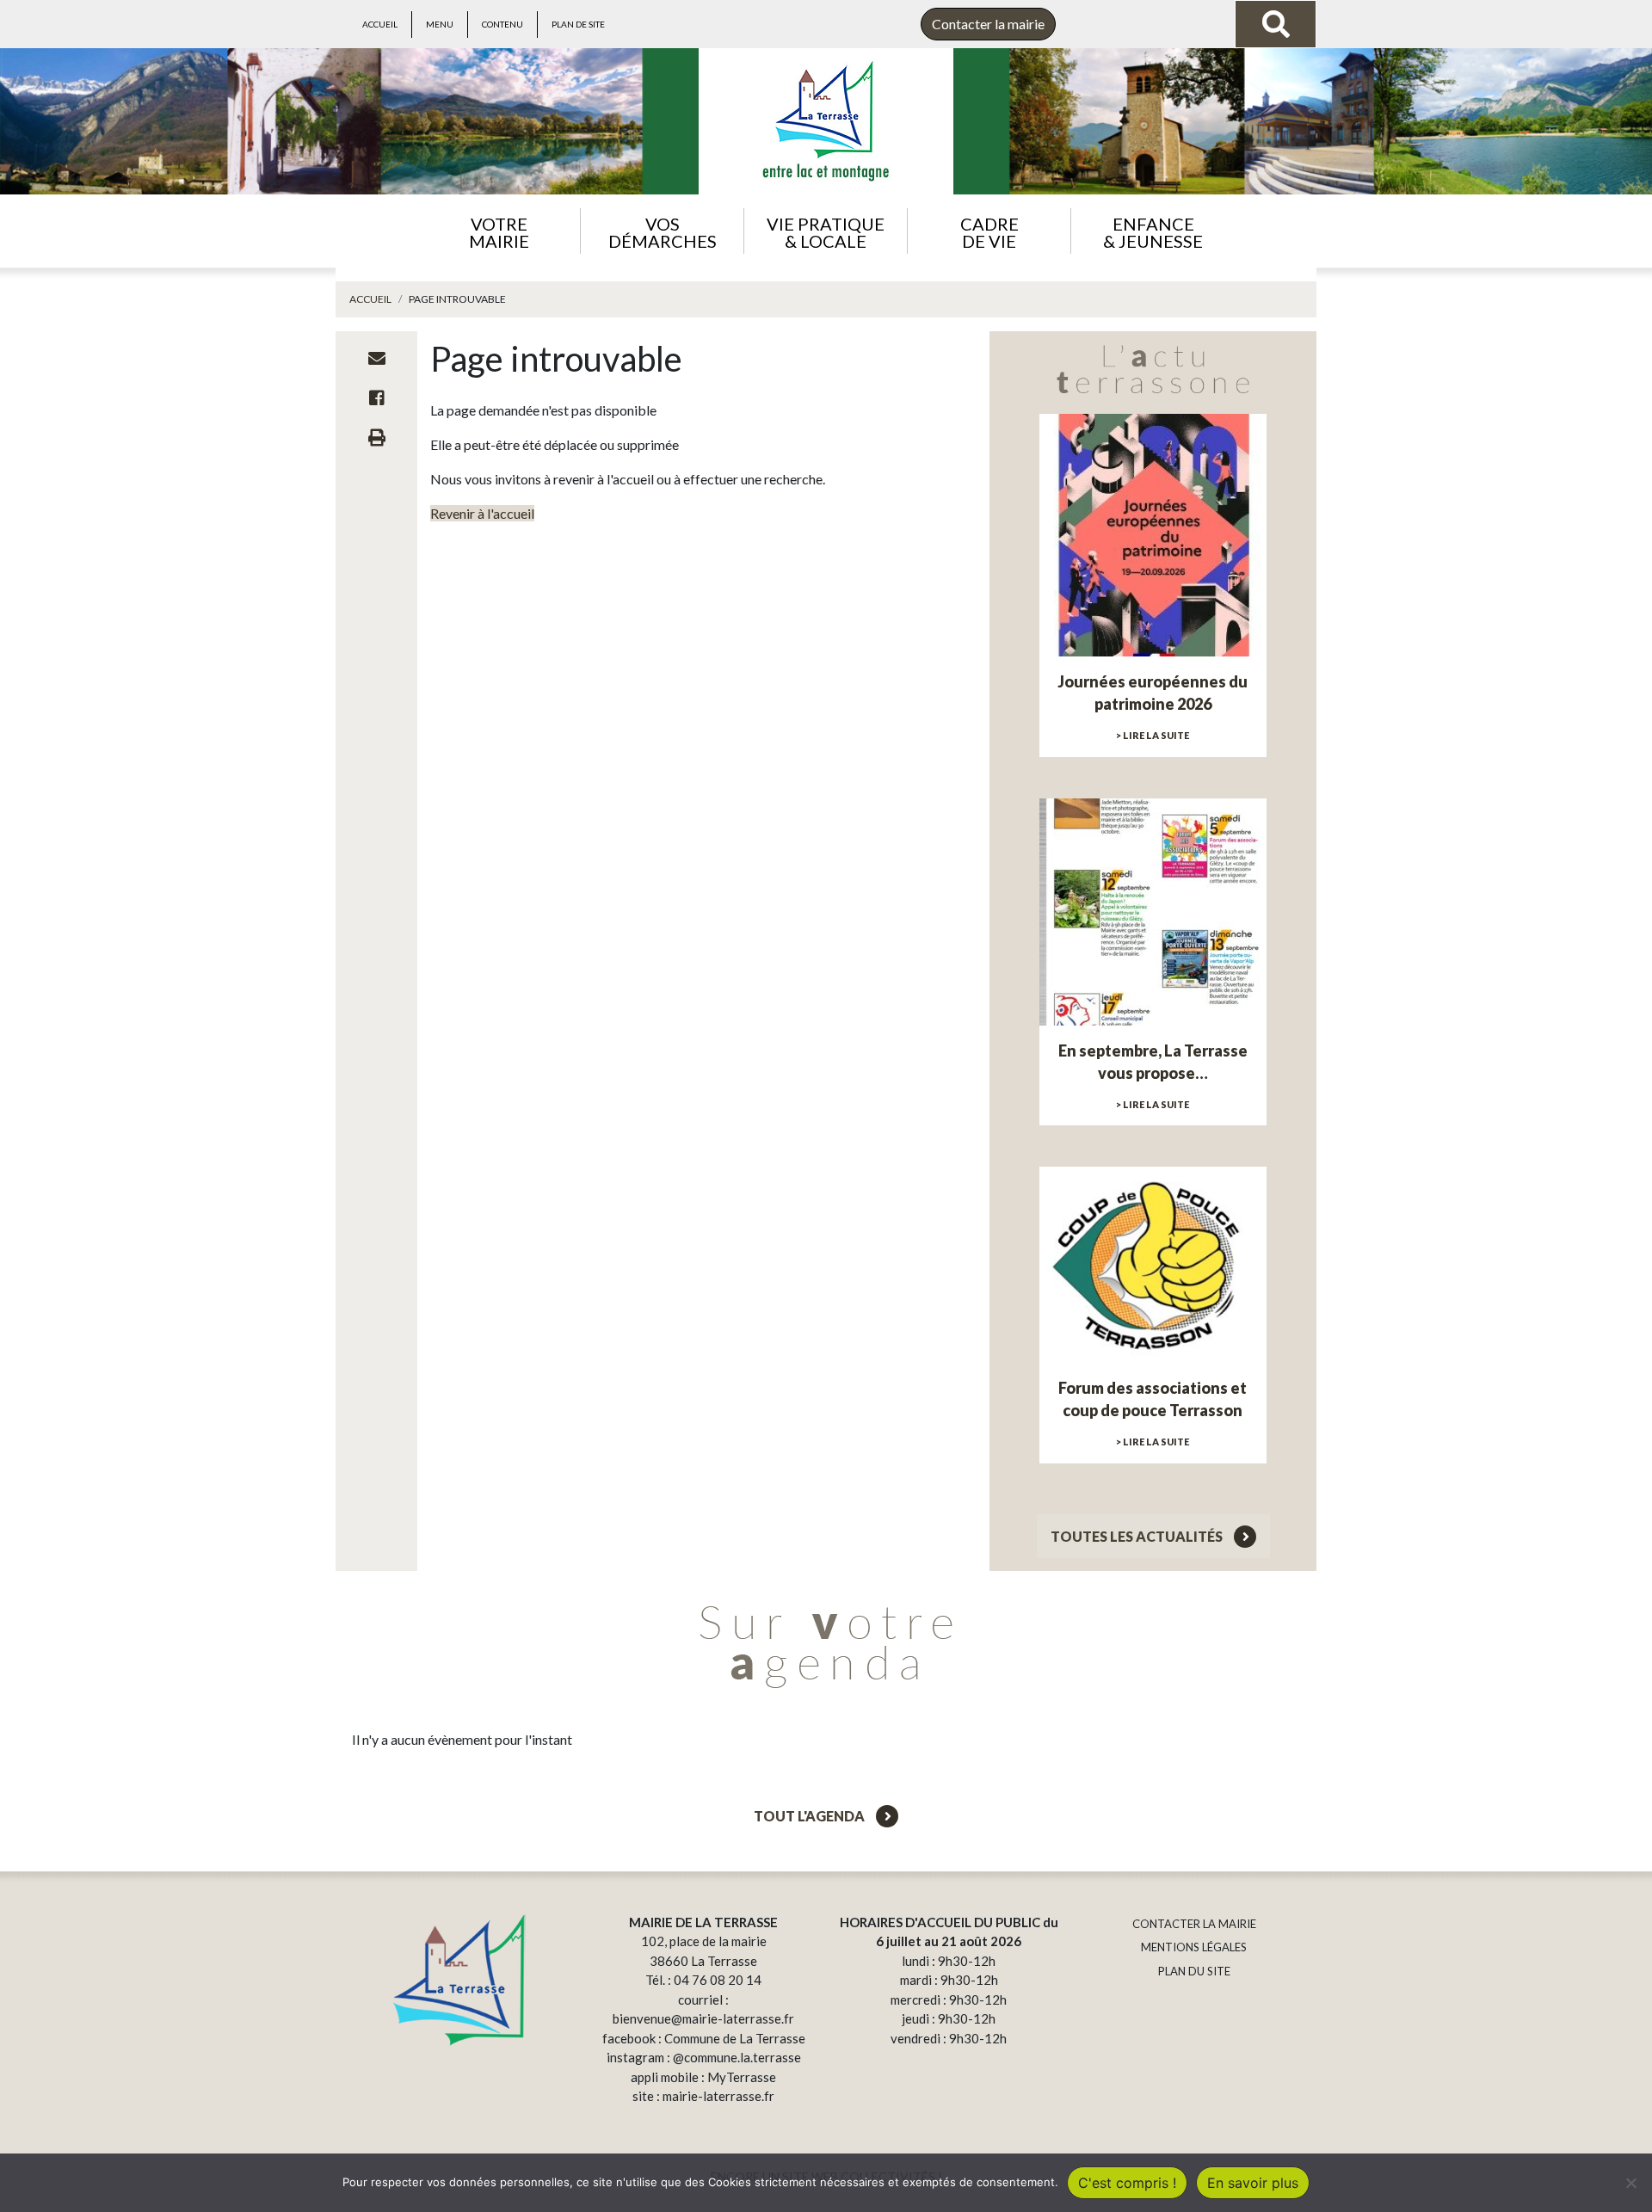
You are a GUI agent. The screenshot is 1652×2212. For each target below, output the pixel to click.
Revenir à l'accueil (482, 513)
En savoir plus (1253, 2183)
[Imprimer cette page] (377, 437)
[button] (499, 231)
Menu (440, 24)
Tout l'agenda (811, 1816)
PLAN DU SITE (1194, 1971)
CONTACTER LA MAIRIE (1194, 1924)
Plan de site (578, 24)
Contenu (502, 24)
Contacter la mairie (988, 24)
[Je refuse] (1630, 2183)
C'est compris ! (1127, 2183)
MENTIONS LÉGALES (1194, 1947)
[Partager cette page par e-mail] (377, 358)
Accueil (380, 24)
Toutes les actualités (1138, 1536)
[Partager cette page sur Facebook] (377, 397)
